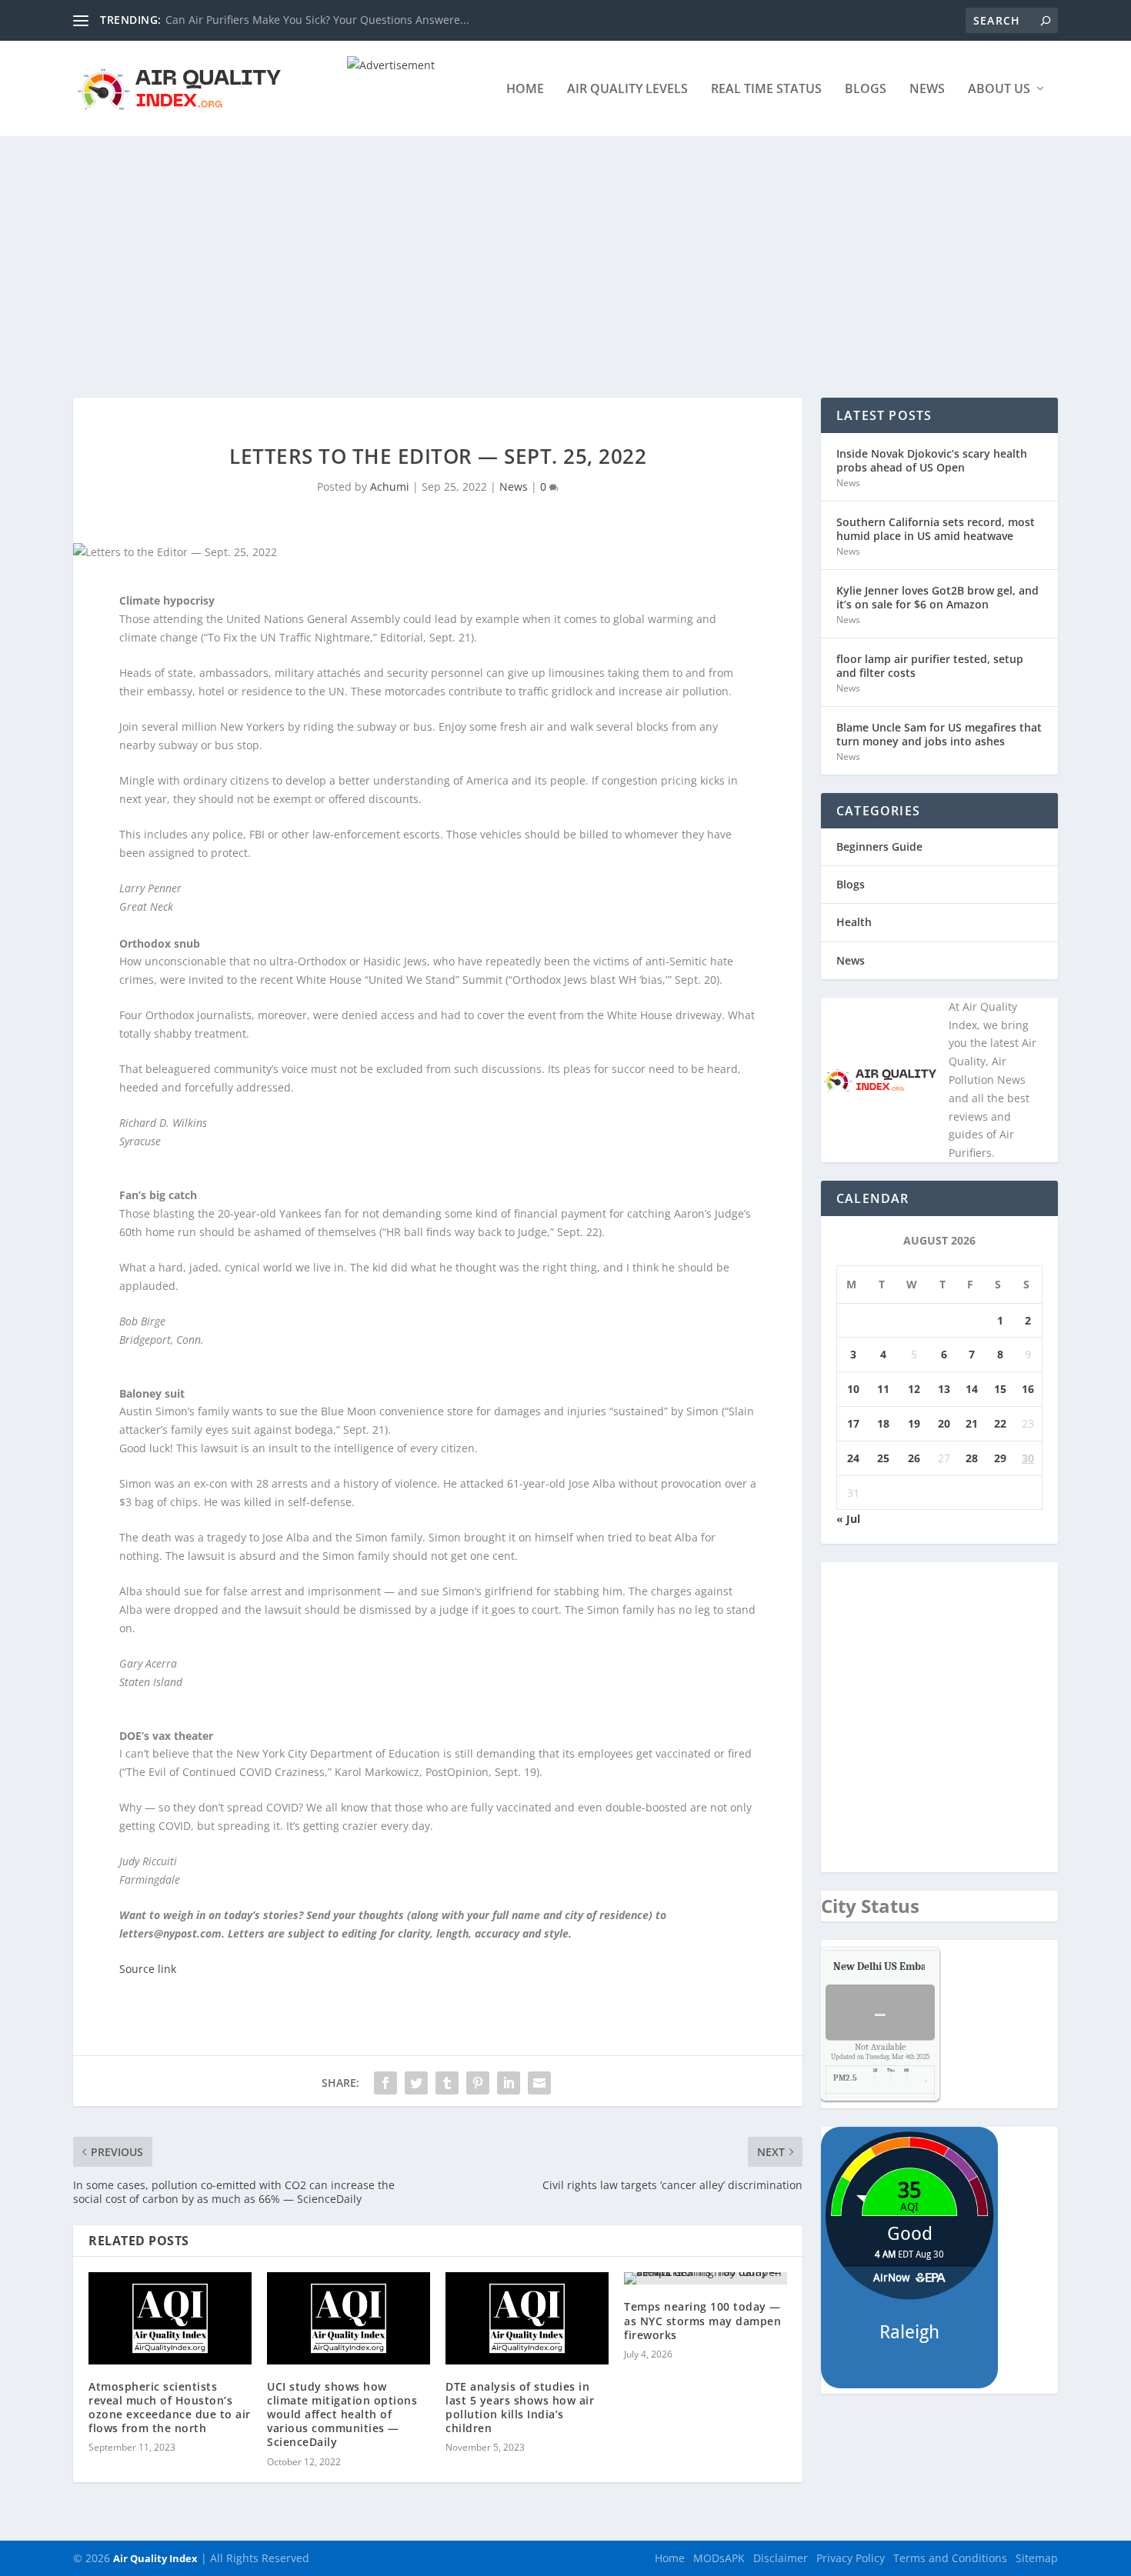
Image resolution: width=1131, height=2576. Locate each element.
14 (972, 1389)
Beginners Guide (879, 846)
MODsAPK (719, 2558)
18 (883, 1423)
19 (914, 1423)
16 (1028, 1389)
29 (1000, 1458)
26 (914, 1458)
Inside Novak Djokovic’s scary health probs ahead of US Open (932, 460)
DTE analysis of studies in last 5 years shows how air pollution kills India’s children (520, 2408)
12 (914, 1389)
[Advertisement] (565, 252)
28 (972, 1458)
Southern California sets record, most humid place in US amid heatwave (936, 529)
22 (1000, 1423)
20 (944, 1423)
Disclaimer (781, 2558)
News (927, 90)
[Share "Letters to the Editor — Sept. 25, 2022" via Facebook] (385, 2083)
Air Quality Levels (627, 90)
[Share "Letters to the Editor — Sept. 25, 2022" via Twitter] (416, 2083)
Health (854, 922)
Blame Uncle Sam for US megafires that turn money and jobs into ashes (939, 734)
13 (944, 1389)
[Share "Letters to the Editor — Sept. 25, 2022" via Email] (539, 2083)
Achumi (390, 487)
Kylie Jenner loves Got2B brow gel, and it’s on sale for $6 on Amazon (937, 597)
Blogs (866, 90)
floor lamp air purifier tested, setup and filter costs (930, 666)
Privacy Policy (851, 2558)
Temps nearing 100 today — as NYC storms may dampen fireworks (702, 2320)
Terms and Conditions (950, 2558)
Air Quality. (915, 1966)
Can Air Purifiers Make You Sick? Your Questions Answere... (317, 20)
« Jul (848, 1519)
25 (883, 1458)
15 (1000, 1389)
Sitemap (1037, 2558)
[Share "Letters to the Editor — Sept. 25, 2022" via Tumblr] (447, 2083)
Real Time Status (766, 90)
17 (853, 1423)
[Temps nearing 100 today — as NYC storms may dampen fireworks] (706, 2278)
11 (883, 1389)
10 (853, 1389)
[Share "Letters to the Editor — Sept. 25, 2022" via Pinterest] (478, 2083)
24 (853, 1458)
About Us (999, 90)
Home (525, 90)
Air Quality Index (155, 2558)
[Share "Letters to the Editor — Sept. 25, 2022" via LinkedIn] (509, 2083)
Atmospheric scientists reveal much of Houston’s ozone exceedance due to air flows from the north (170, 2408)
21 (972, 1423)
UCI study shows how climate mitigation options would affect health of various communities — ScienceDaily (342, 2414)
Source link (148, 1969)
